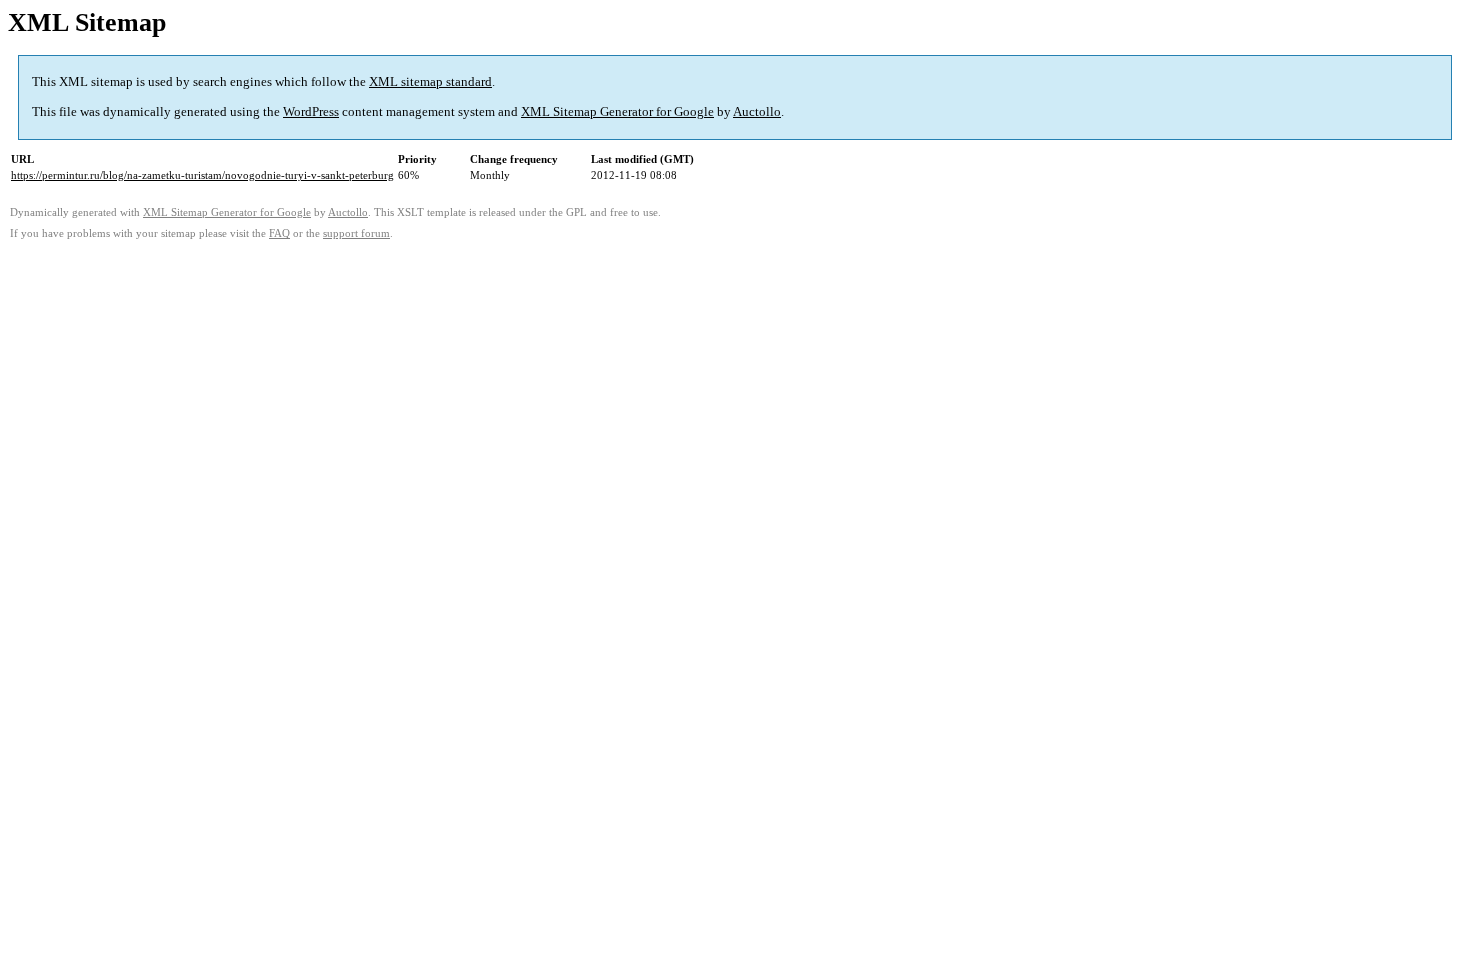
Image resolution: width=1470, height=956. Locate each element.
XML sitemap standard (430, 81)
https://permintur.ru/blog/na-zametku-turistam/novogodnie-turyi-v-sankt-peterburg (202, 175)
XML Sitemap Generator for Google (617, 111)
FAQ (279, 233)
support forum (356, 233)
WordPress (311, 111)
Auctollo (757, 111)
